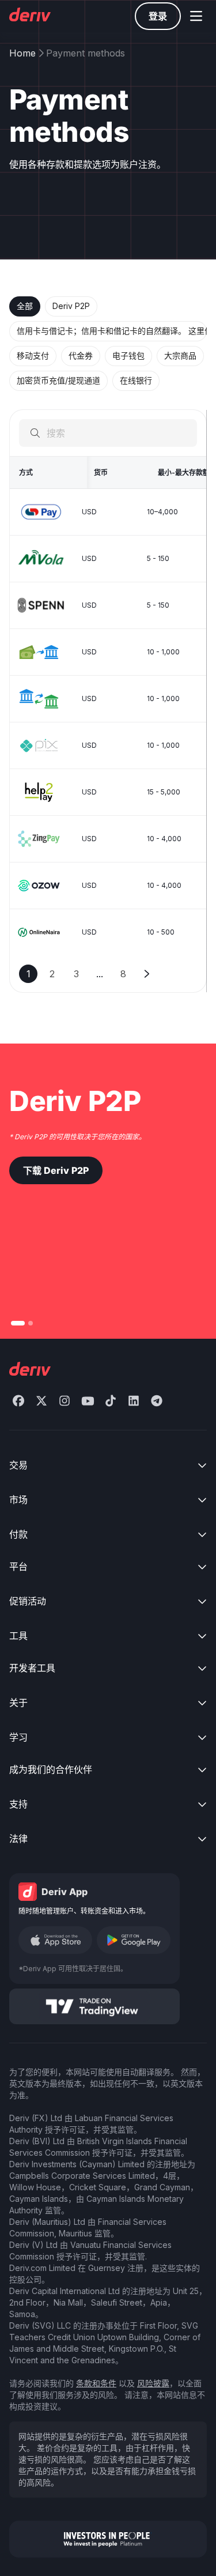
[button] (196, 16)
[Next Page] (147, 974)
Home (22, 53)
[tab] (25, 306)
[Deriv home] (29, 16)
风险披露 (153, 2383)
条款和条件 (96, 2383)
